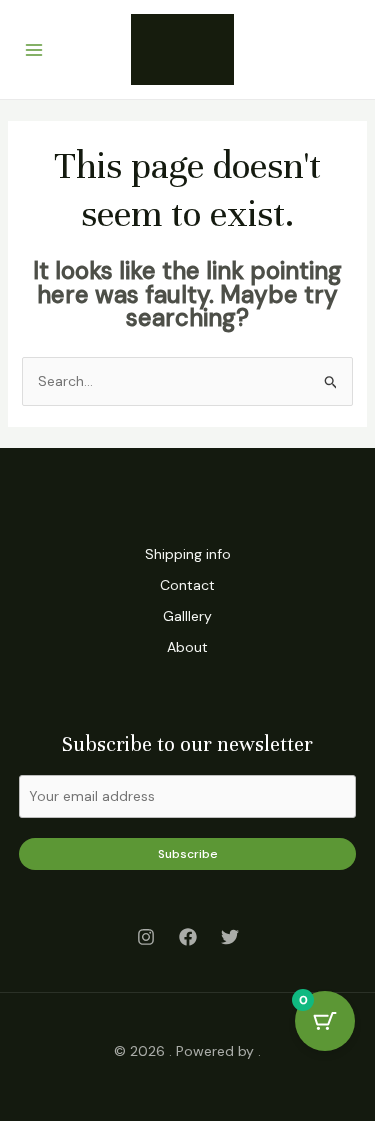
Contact (187, 585)
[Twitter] (230, 937)
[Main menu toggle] (34, 50)
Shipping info (188, 554)
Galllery (187, 616)
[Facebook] (188, 937)
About (187, 647)
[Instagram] (146, 937)
